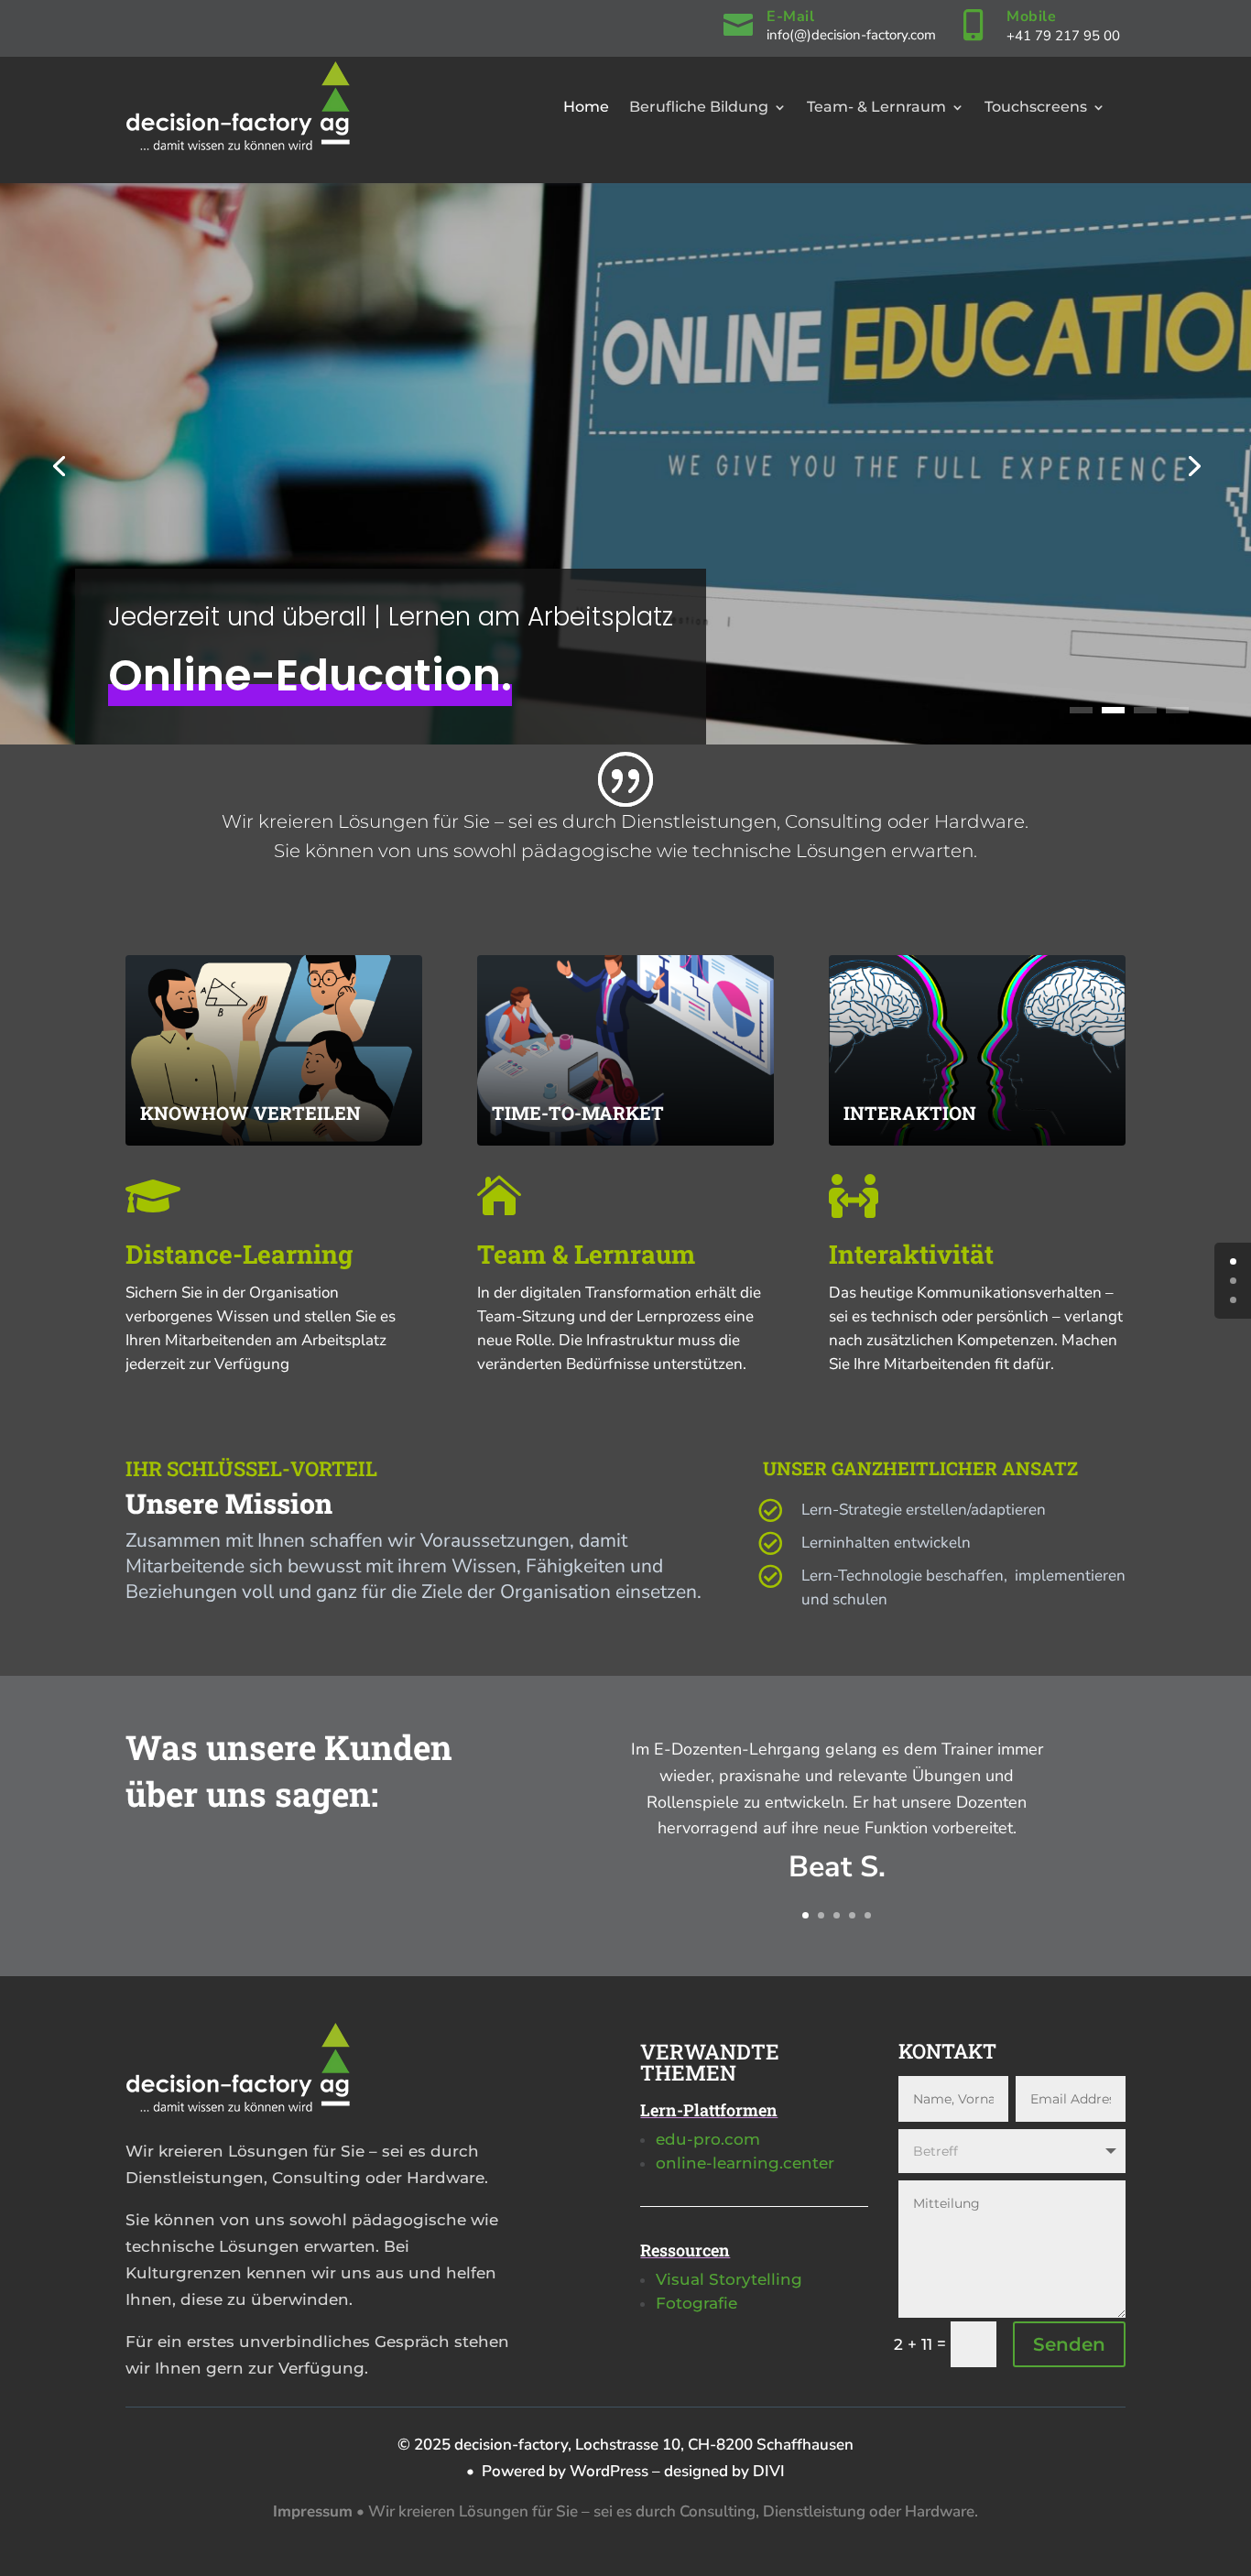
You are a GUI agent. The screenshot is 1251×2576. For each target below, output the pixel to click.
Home (586, 107)
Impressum (313, 2511)
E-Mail (790, 16)
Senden (1069, 2344)
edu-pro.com (708, 2139)
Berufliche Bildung (699, 107)
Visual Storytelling (729, 2279)
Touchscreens (1036, 107)
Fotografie (696, 2303)
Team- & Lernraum (876, 107)
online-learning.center (745, 2163)
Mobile (1031, 16)
